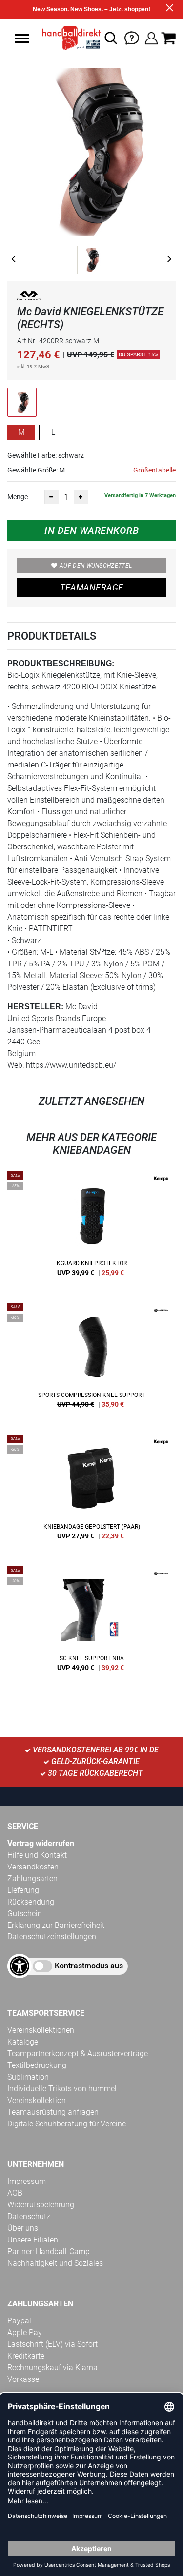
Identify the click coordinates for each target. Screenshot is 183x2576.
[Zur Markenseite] (29, 298)
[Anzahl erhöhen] (81, 497)
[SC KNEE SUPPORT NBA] (91, 1622)
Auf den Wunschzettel (96, 566)
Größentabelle (154, 470)
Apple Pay (25, 2332)
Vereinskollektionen (41, 2030)
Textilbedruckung (37, 2065)
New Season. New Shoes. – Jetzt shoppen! (91, 9)
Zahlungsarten (32, 1878)
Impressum (27, 2181)
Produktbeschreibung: (61, 663)
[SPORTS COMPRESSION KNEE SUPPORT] (91, 1359)
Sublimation (28, 2077)
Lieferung (23, 1890)
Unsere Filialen (33, 2240)
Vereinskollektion (37, 2100)
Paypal (19, 2321)
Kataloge (23, 2042)
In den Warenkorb (91, 531)
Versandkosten (33, 1867)
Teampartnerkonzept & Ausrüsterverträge (78, 2054)
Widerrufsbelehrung (41, 2205)
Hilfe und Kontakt (37, 1855)
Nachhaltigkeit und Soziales (55, 2263)
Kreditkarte (26, 2356)
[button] (22, 39)
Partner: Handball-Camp (49, 2252)
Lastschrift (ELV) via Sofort (52, 2344)
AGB (15, 2193)
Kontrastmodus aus (89, 1966)
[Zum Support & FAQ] (132, 37)
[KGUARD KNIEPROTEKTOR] (91, 1227)
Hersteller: (35, 1007)
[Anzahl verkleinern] (52, 497)
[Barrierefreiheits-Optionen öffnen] (20, 1966)
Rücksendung (31, 1902)
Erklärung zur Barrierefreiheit (56, 1925)
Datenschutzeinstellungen (52, 1937)
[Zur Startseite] (69, 38)
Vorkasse (23, 2379)
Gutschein (25, 1914)
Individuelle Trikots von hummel (62, 2089)
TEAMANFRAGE (92, 587)
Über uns (23, 2228)
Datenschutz (29, 2216)
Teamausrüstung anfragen (53, 2112)
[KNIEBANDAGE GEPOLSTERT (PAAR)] (91, 1491)
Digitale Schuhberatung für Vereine (67, 2124)
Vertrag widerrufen (41, 1843)
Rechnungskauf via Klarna (52, 2368)
